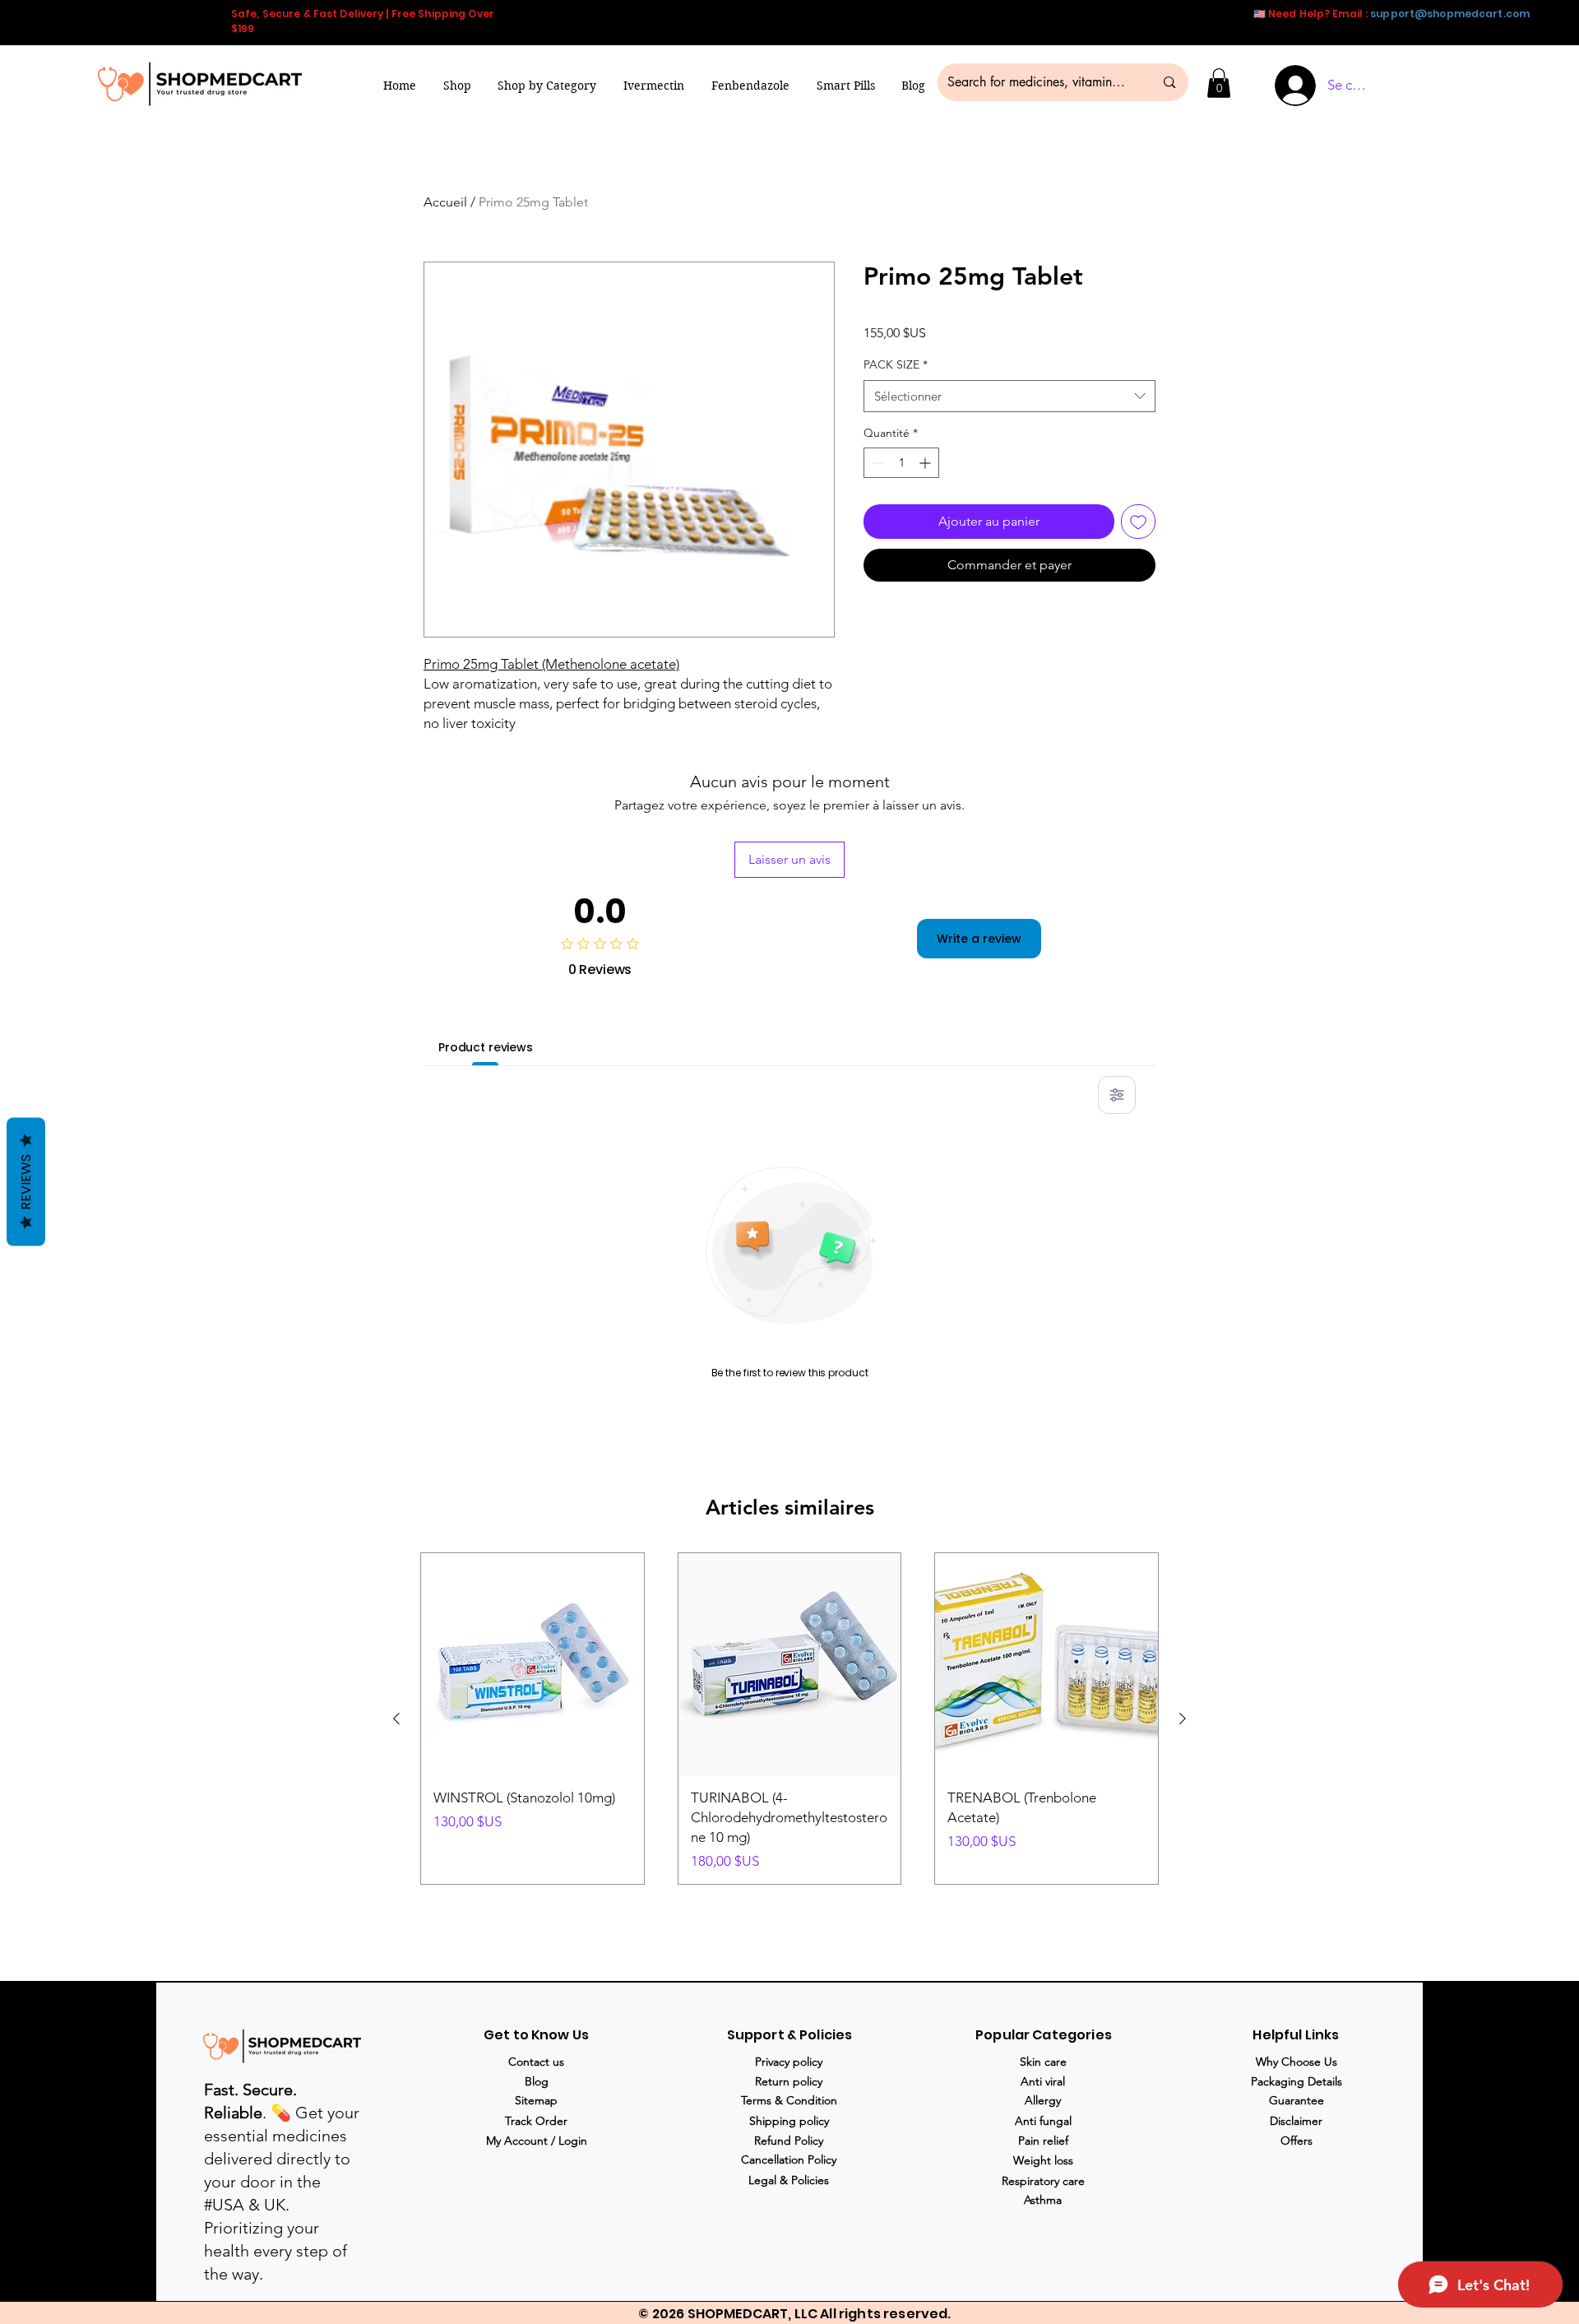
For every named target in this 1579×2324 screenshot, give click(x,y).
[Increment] (926, 463)
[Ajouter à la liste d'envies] (1138, 522)
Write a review (979, 939)
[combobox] (1009, 396)
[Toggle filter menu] (1117, 1095)
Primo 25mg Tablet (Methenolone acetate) (551, 664)
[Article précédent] (396, 1719)
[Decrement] (876, 463)
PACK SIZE (896, 364)
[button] (547, 86)
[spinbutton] (901, 463)
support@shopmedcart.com (1450, 14)
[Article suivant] (1183, 1719)
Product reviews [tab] (486, 1047)
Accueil (445, 202)
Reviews (26, 1181)
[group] (789, 1719)
